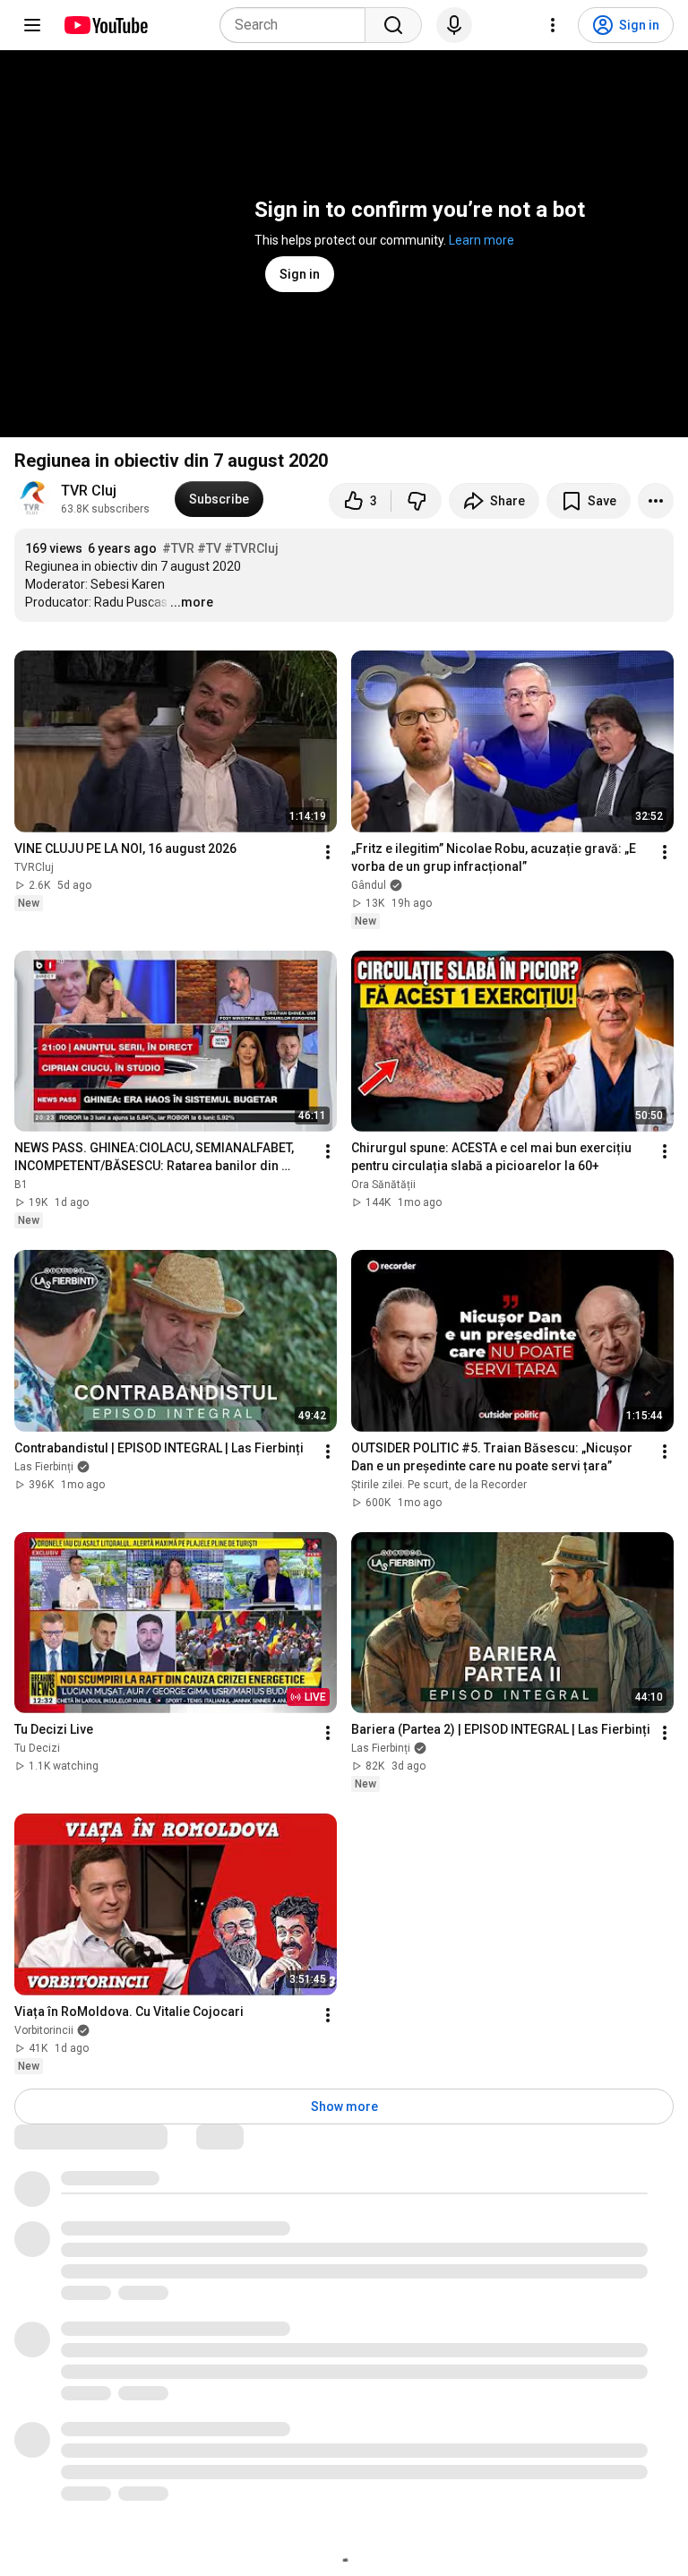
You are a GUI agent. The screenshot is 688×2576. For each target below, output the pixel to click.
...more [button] (192, 602)
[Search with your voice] (454, 25)
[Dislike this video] (417, 501)
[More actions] (656, 501)
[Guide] (32, 25)
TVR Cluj (89, 491)
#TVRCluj (251, 548)
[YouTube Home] (105, 25)
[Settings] (553, 25)
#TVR (178, 548)
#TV (209, 548)
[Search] (393, 25)
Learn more (482, 240)
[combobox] (298, 25)
